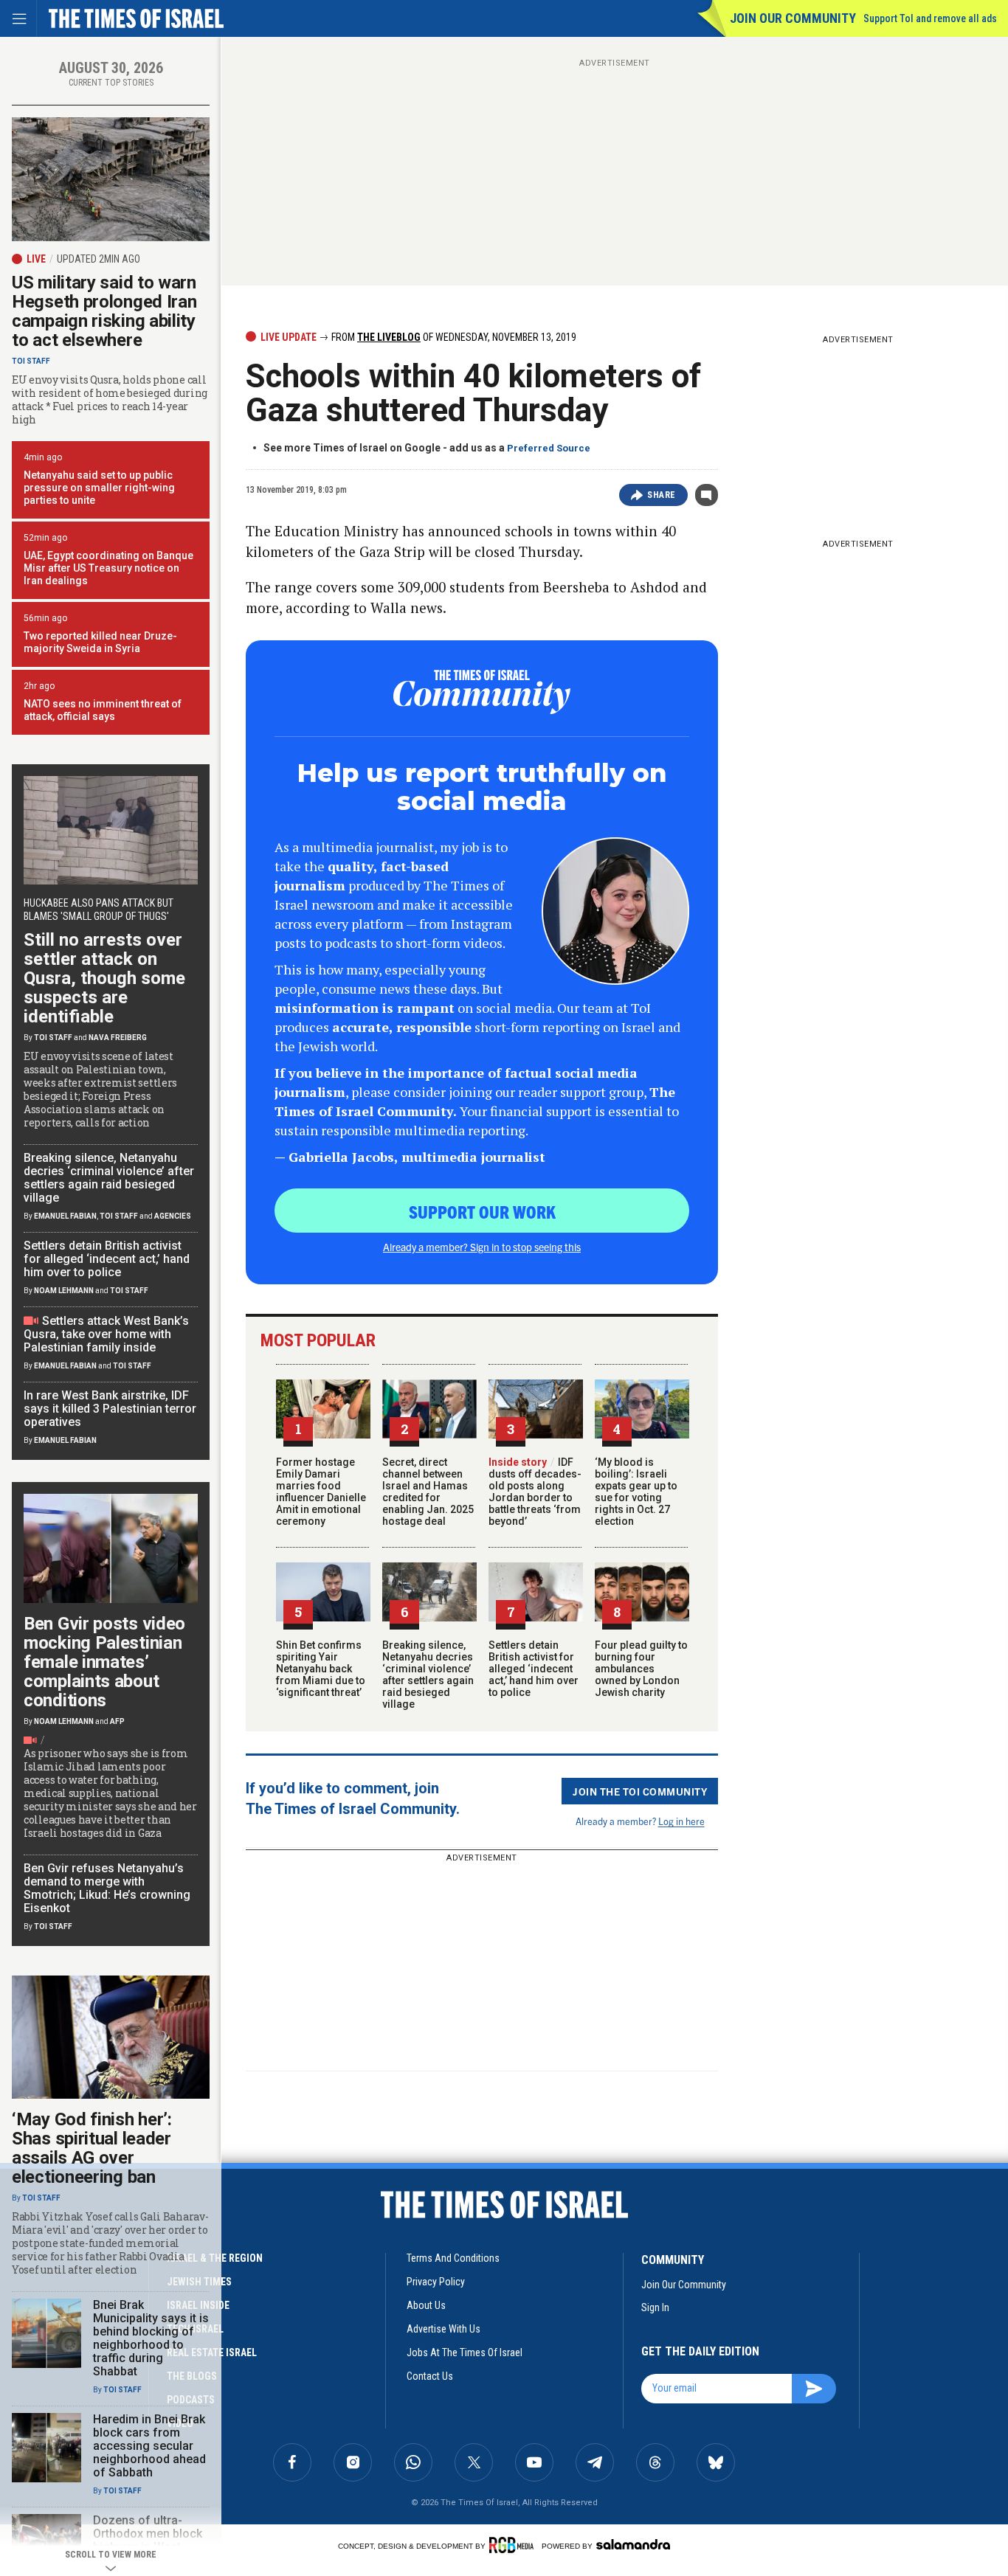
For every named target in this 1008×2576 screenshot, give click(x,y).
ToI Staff (31, 361)
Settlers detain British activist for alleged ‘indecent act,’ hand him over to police (534, 1669)
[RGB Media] (514, 2545)
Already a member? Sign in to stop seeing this (482, 1247)
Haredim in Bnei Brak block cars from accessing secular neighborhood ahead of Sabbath (149, 2446)
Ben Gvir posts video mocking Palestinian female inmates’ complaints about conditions (104, 1662)
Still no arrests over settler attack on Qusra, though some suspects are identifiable (104, 978)
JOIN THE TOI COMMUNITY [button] (640, 1791)
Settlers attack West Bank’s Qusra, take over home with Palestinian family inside (106, 1334)
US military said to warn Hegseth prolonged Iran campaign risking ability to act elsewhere (104, 311)
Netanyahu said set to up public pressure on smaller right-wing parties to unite (99, 488)
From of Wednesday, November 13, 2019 (453, 337)
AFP (117, 1721)
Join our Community (793, 18)
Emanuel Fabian (65, 1216)
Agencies (173, 1216)
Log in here (681, 1821)
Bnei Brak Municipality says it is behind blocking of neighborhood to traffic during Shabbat (151, 2338)
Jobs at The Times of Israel (465, 2352)
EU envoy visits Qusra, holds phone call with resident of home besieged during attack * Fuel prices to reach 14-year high (110, 400)
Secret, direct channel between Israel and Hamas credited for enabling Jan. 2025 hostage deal (428, 1492)
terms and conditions (453, 2258)
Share (662, 495)
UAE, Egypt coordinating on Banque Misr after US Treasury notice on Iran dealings (108, 568)
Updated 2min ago (99, 259)
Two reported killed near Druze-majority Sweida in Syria (100, 642)
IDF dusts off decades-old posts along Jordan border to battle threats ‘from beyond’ (535, 1492)
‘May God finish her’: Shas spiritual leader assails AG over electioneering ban (92, 2148)
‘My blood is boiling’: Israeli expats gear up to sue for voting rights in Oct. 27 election (636, 1492)
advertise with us (443, 2329)
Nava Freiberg (118, 1038)
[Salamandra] (633, 2544)
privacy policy (436, 2282)
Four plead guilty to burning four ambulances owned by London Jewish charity (641, 1669)
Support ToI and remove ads (930, 18)
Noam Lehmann (64, 1291)
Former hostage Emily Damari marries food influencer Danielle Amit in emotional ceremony (321, 1492)
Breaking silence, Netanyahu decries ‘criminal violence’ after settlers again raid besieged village (428, 1675)
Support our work (482, 1211)
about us (426, 2305)
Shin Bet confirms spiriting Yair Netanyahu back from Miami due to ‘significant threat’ (321, 1669)
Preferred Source (549, 448)
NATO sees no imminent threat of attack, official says (103, 710)
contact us (430, 2376)
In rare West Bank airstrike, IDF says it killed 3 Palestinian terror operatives (110, 1409)
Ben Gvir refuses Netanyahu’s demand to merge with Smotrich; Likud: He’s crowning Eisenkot (107, 1888)
